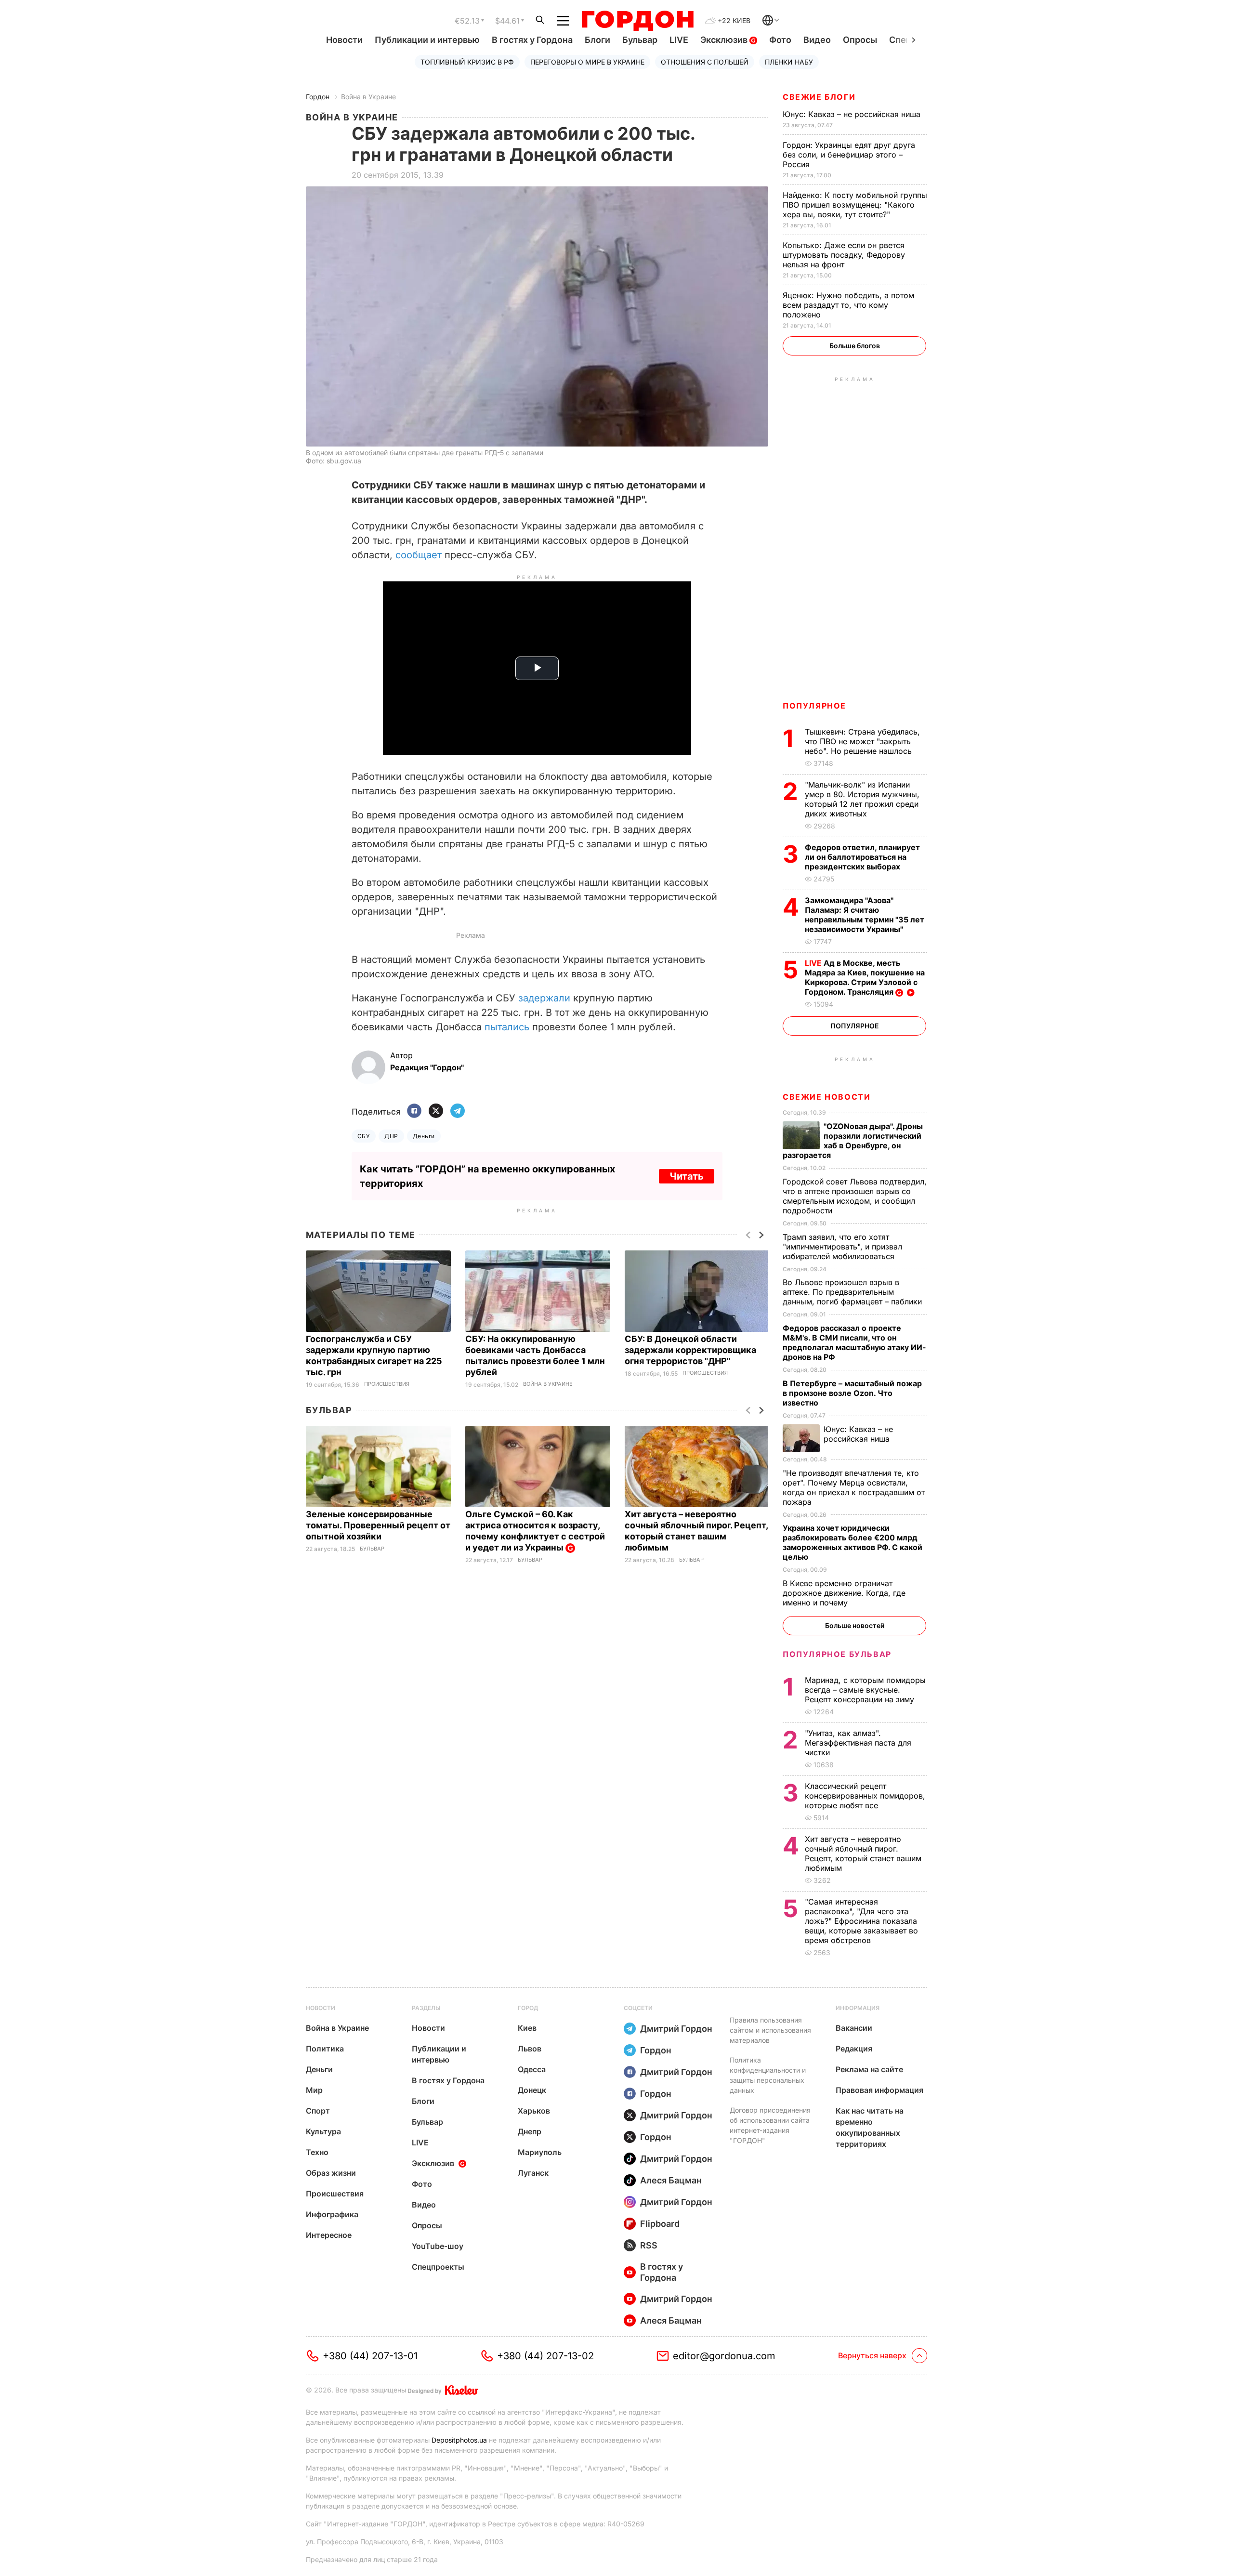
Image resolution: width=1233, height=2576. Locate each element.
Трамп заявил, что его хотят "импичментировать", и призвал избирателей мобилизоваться (842, 1247)
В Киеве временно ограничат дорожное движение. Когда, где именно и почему (844, 1593)
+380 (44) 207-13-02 (545, 2356)
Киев (527, 2028)
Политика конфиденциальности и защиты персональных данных (768, 2075)
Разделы (426, 2008)
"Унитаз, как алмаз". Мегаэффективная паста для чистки (858, 1743)
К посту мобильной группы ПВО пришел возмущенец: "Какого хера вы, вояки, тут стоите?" (855, 205)
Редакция (854, 2049)
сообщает (419, 555)
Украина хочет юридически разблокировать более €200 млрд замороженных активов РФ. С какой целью (853, 1542)
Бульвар (640, 40)
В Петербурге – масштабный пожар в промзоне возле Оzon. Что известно (852, 1393)
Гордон (318, 97)
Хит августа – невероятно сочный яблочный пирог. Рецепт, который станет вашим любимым (863, 1853)
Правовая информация (879, 2090)
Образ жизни (331, 2173)
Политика (325, 2049)
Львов (530, 2049)
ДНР (391, 1136)
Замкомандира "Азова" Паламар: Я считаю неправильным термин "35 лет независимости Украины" (865, 915)
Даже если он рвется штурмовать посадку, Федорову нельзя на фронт (844, 255)
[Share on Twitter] (436, 1111)
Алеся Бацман (671, 2180)
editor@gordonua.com (724, 2356)
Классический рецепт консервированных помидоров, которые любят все (865, 1796)
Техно (317, 2152)
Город (528, 2008)
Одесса (532, 2069)
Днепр (530, 2131)
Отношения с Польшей (705, 62)
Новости (344, 40)
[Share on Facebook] (414, 1111)
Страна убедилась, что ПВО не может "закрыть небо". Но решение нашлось (862, 741)
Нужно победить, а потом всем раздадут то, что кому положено (848, 305)
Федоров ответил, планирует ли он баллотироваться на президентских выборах (862, 857)
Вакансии (854, 2028)
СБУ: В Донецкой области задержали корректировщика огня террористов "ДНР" (690, 1350)
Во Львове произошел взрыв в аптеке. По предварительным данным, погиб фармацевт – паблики (853, 1292)
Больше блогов (855, 346)
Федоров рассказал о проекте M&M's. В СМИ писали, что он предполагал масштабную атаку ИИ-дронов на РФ (854, 1342)
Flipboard (660, 2224)
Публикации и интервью (427, 40)
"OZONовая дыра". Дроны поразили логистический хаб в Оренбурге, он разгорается (853, 1141)
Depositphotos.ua (459, 2440)
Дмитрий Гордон (676, 2029)
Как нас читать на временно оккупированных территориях (870, 2127)
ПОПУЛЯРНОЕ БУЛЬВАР (837, 1654)
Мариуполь (540, 2152)
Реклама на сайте (869, 2069)
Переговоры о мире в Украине (587, 62)
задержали (544, 998)
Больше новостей (855, 1625)
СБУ (364, 1136)
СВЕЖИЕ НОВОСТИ (826, 1097)
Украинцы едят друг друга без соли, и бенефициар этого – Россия (849, 155)
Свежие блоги (819, 97)
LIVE (679, 40)
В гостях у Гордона (532, 40)
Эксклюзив (725, 40)
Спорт (318, 2111)
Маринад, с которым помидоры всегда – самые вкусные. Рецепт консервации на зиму (865, 1690)
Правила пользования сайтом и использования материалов (770, 2030)
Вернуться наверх (872, 2355)
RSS (649, 2245)
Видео (817, 40)
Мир (314, 2090)
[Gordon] (637, 21)
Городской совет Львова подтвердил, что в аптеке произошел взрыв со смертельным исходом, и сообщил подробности (855, 1196)
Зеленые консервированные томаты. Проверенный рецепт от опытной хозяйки (378, 1525)
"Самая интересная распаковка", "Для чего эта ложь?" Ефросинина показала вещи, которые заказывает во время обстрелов (861, 1921)
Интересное (329, 2235)
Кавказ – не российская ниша (853, 114)
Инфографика (332, 2214)
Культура (323, 2131)
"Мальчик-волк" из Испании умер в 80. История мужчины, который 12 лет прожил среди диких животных (862, 799)
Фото (780, 40)
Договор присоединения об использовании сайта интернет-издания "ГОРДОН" (770, 2125)
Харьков (534, 2111)
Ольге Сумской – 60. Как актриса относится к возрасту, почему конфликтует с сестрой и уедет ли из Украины (535, 1531)
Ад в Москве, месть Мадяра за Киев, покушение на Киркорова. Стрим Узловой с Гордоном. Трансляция (865, 977)
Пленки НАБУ (789, 62)
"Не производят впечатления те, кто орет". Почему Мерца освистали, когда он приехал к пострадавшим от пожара (854, 1487)
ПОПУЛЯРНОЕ (814, 706)
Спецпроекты (438, 2267)
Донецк (532, 2090)
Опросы (860, 40)
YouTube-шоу (438, 2246)
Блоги (597, 40)
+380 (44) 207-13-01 (370, 2356)
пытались (507, 1027)
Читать (687, 1176)
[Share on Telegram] (458, 1111)
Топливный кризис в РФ (467, 62)
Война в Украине (368, 97)
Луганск (533, 2173)
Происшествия (387, 1384)
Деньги (424, 1136)
